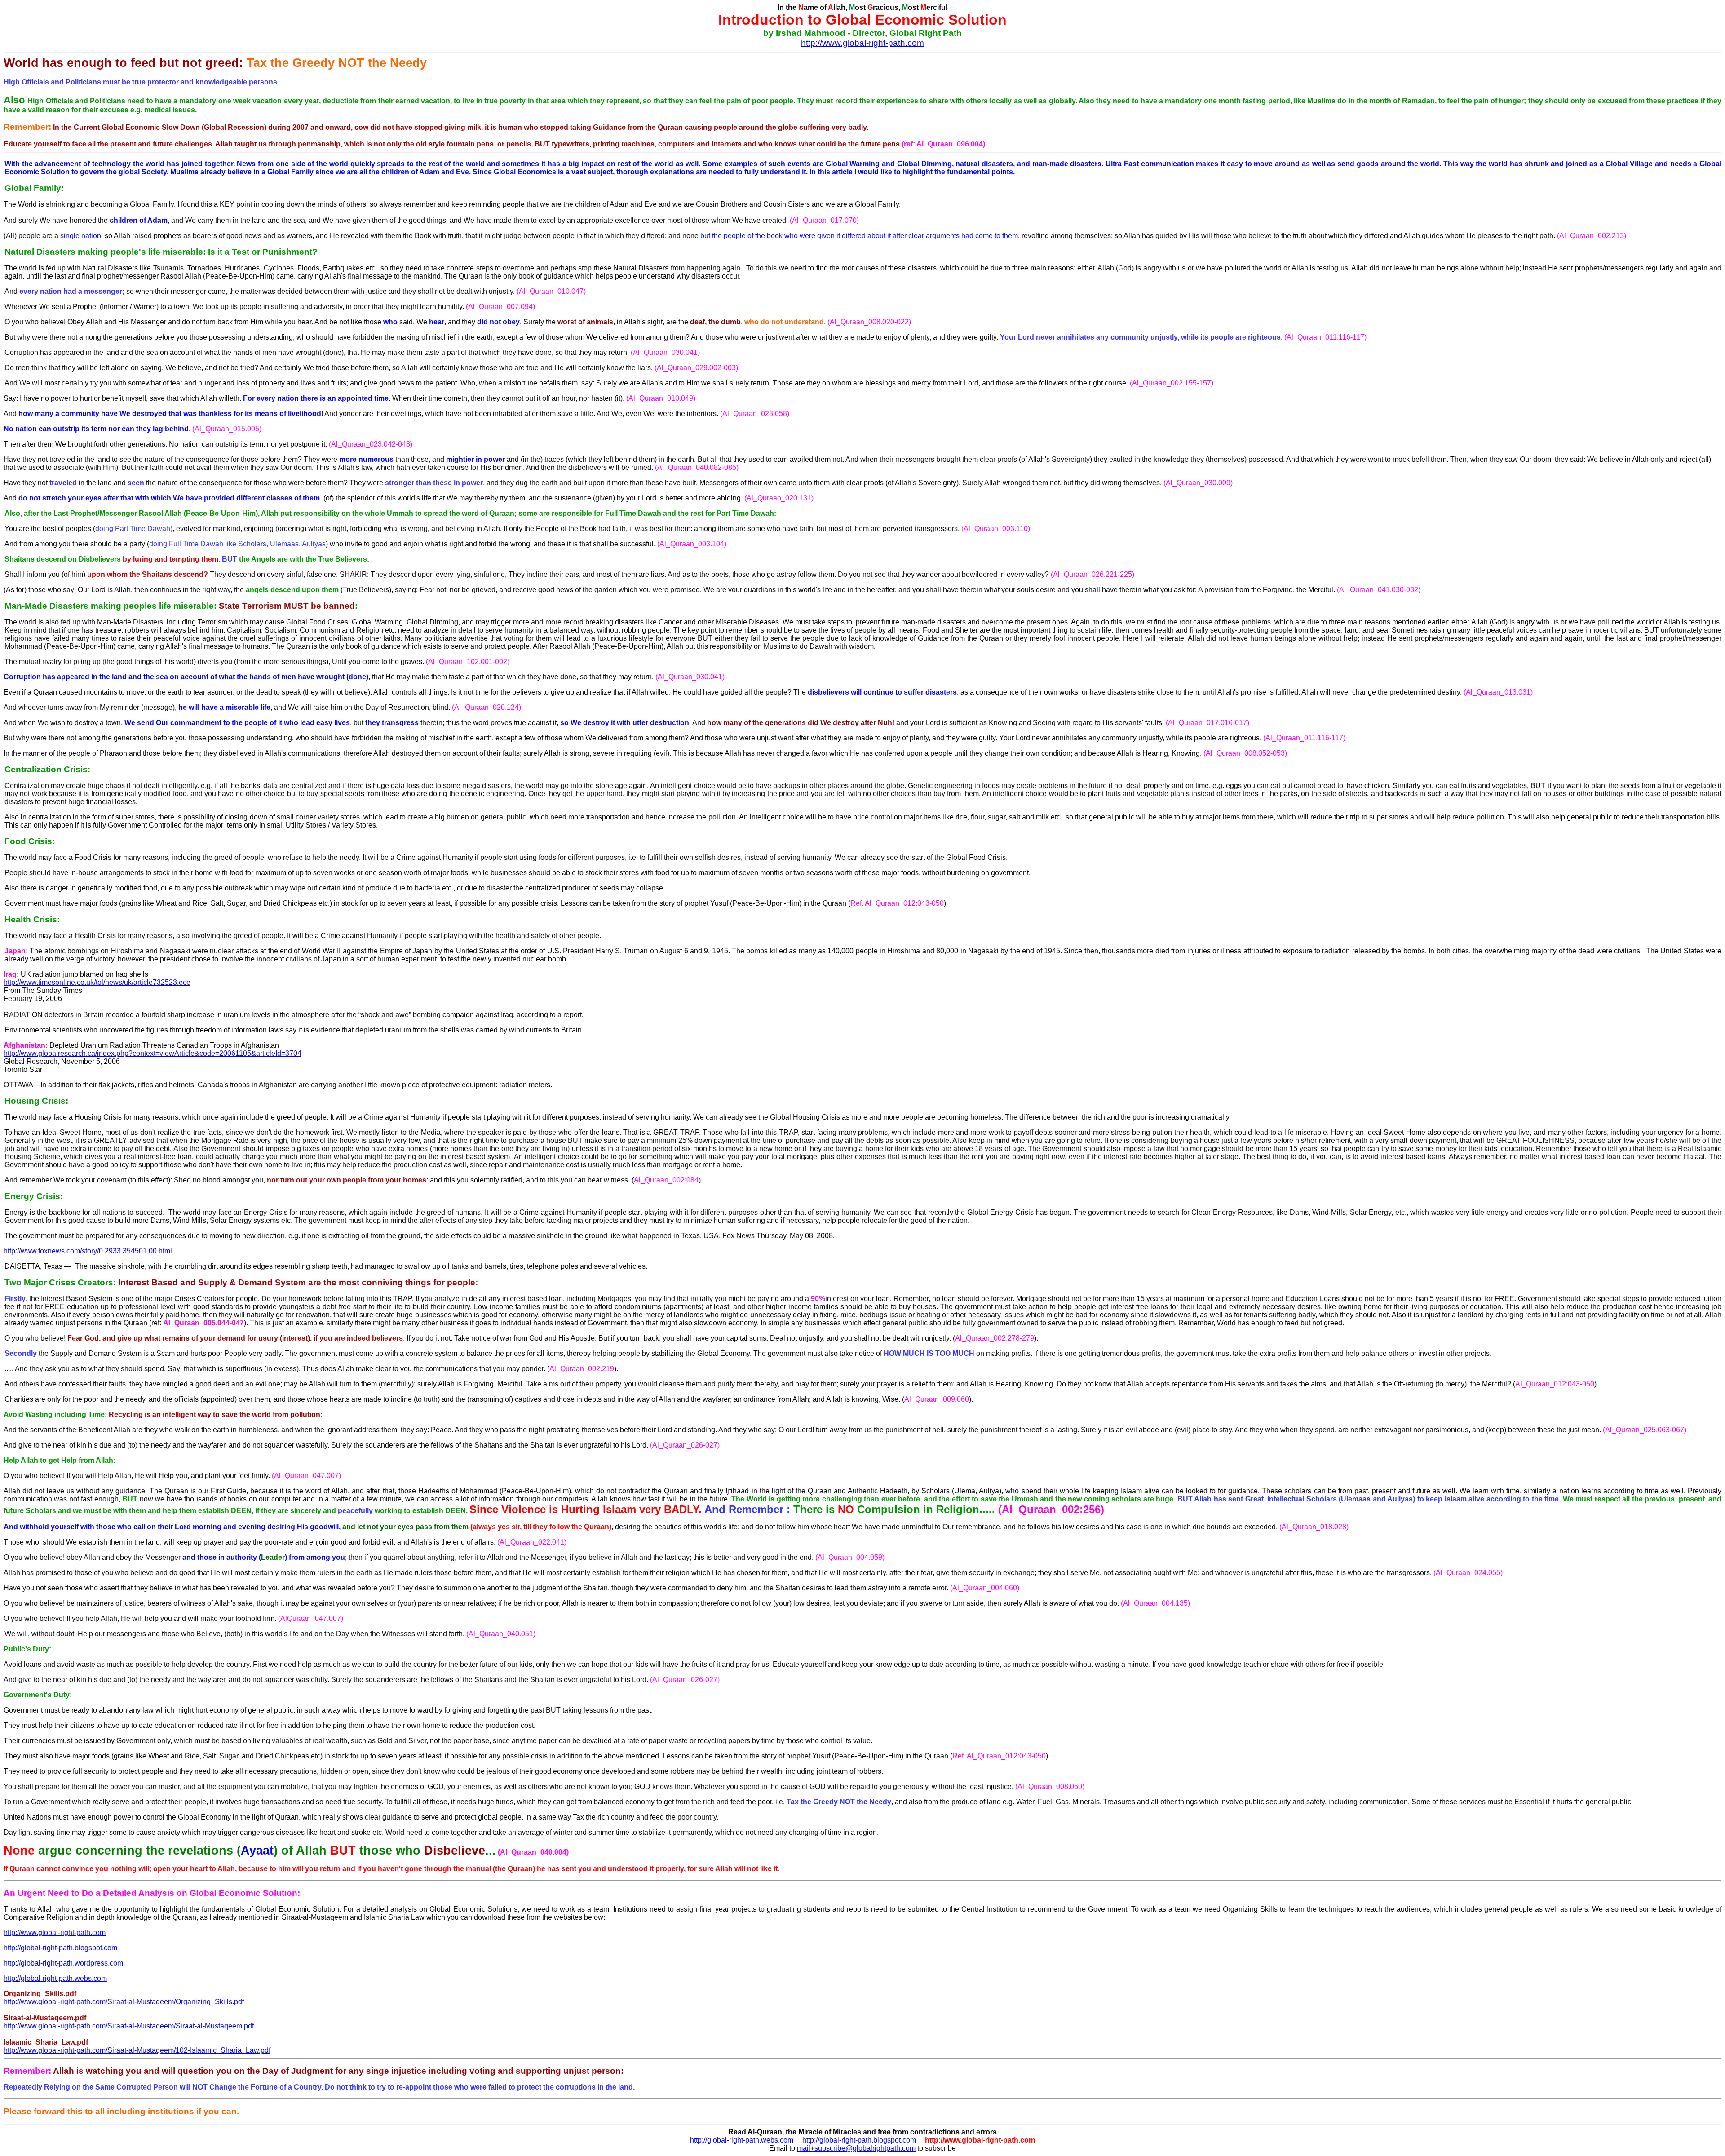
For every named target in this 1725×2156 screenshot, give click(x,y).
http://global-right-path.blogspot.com (60, 1948)
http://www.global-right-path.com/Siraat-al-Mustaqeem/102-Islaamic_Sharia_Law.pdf (137, 2050)
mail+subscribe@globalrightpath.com (856, 2148)
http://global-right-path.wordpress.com (63, 1963)
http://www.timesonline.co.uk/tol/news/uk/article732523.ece (97, 982)
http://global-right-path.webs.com (55, 1978)
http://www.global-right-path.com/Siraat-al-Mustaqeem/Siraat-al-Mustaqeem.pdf (129, 2026)
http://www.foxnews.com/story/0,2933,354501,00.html (88, 1251)
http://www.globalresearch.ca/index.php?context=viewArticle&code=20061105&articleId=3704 (153, 1053)
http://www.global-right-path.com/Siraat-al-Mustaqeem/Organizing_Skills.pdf (124, 2002)
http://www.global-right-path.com (862, 43)
